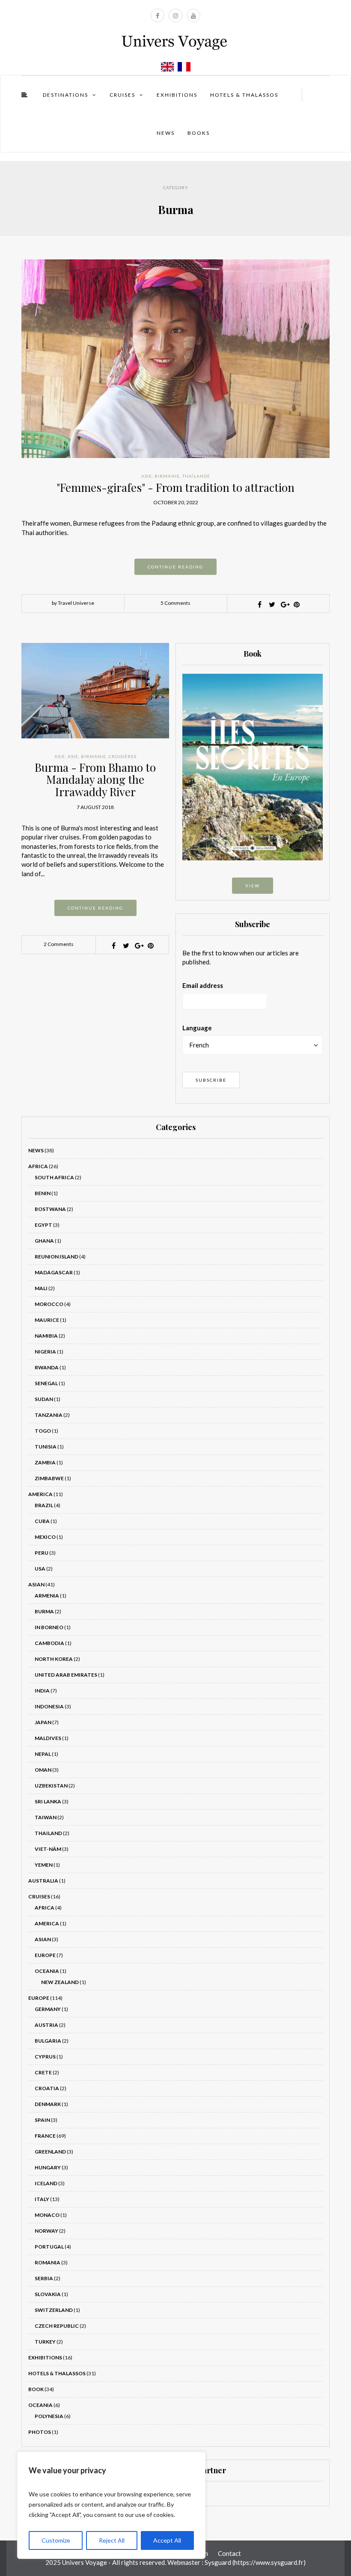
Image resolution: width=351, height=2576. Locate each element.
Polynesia (49, 2416)
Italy (42, 2199)
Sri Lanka (48, 1801)
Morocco (49, 1304)
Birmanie (167, 476)
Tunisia (46, 1447)
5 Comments (175, 603)
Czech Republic (57, 2326)
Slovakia (48, 2294)
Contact (229, 2553)
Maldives (48, 1738)
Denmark (48, 2104)
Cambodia (49, 1643)
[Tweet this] (272, 604)
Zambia (45, 1462)
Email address (203, 985)
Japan (43, 1722)
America (40, 1494)
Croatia (47, 2088)
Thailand (48, 1833)
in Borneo (49, 1627)
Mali (41, 1288)
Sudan (44, 1399)
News (166, 133)
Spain (42, 2120)
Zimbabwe (49, 1478)
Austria (46, 2025)
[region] (111, 2505)
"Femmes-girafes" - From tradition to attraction (175, 487)
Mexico (45, 1537)
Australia (43, 1881)
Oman (43, 1770)
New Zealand (60, 1982)
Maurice (47, 1320)
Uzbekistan (51, 1786)
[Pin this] (297, 604)
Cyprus (45, 2057)
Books (199, 133)
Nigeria (45, 1352)
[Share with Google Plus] (284, 604)
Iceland (46, 2183)
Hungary (48, 2167)
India (42, 1691)
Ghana (44, 1241)
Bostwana (50, 1209)
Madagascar (54, 1272)
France (45, 2136)
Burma (44, 1611)
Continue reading (175, 567)
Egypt (43, 1225)
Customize (56, 2540)
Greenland (50, 2152)
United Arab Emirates (66, 1675)
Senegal (46, 1383)
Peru (42, 1553)
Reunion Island (57, 1257)
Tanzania (49, 1415)
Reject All (112, 2540)
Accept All (167, 2540)
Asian (36, 1584)
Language (197, 1028)
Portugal (49, 2247)
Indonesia (49, 1706)
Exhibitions (177, 95)
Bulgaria (48, 2041)
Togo (43, 1431)
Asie (147, 476)
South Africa (54, 1177)
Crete (43, 2072)
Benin (43, 1193)
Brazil (44, 1505)
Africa (38, 1166)
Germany (48, 2009)
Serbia (44, 2278)
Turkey (45, 2342)
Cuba (42, 1521)
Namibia (46, 1336)
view (253, 886)
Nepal (43, 1754)
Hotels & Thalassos (244, 95)
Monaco (47, 2215)
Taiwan (46, 1817)
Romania (48, 2262)
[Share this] (259, 604)
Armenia (47, 1596)
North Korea (54, 1659)
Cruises (122, 95)
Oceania (47, 1971)
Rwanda (47, 1367)
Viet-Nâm (48, 1849)
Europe (45, 1955)
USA (40, 1569)
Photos (40, 2432)
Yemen (44, 1865)
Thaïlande (196, 476)
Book (36, 2389)
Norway (46, 2231)
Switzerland (54, 2310)
